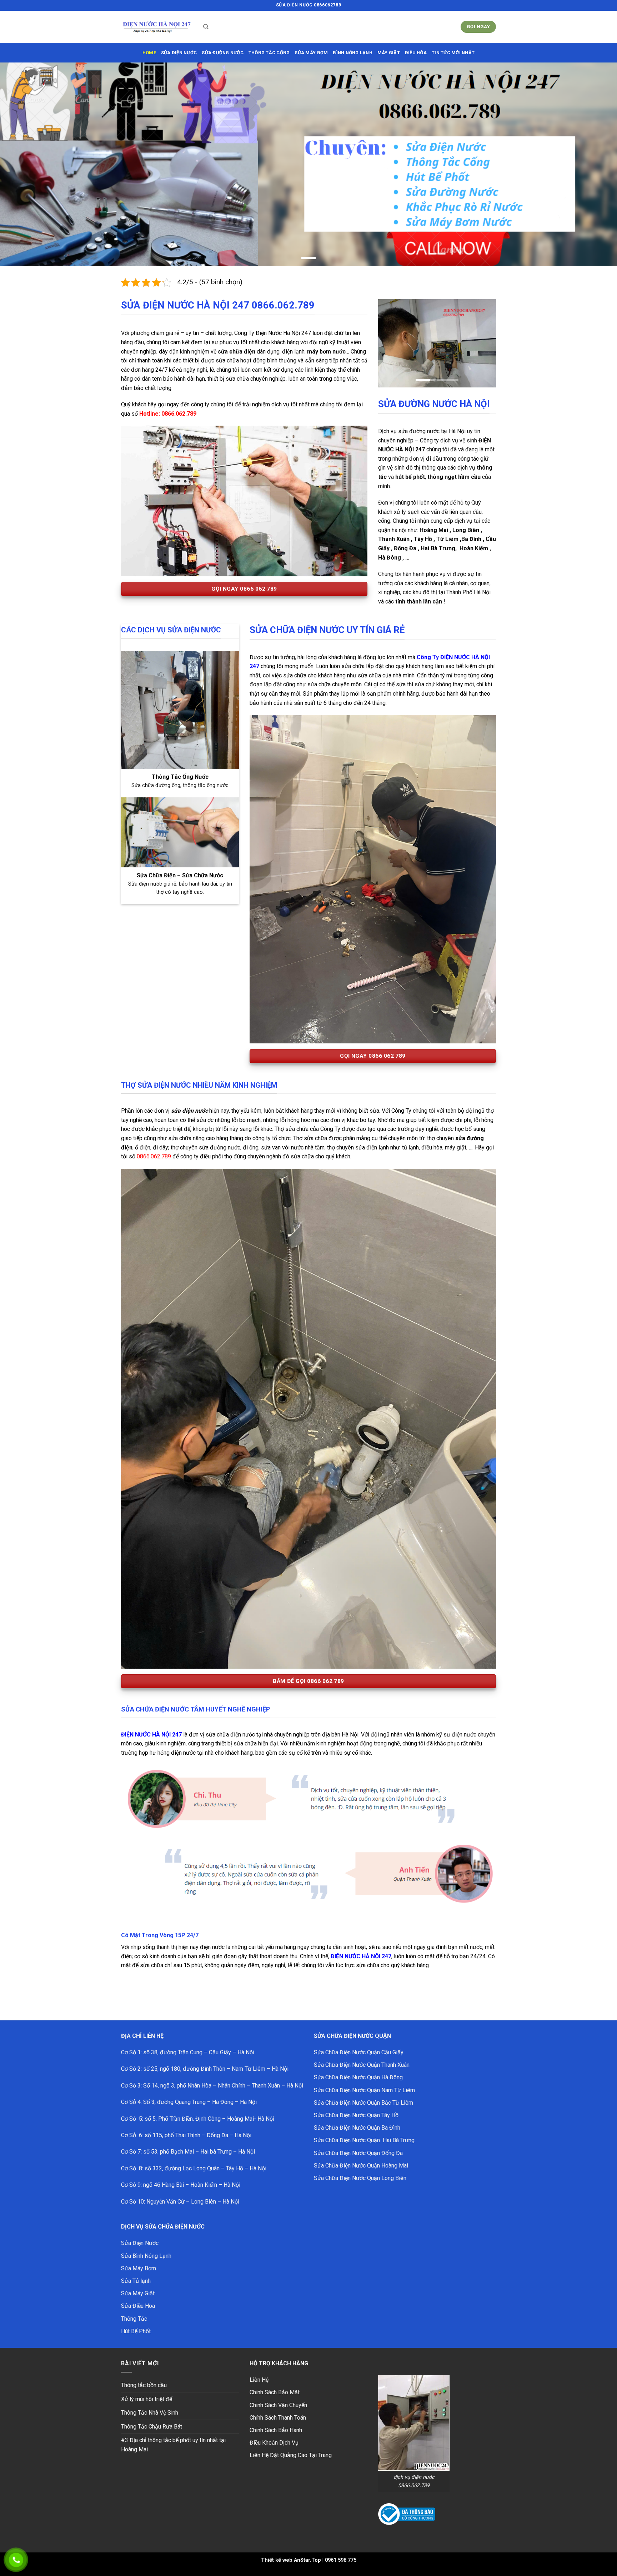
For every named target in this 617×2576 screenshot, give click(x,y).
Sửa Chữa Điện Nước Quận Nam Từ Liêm (364, 2078)
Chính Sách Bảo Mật (275, 2380)
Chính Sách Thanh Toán (278, 2406)
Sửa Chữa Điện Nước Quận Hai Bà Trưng (364, 2128)
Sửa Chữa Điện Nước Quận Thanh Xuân (362, 2053)
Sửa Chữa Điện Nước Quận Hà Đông (358, 2066)
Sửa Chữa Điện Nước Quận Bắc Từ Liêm (363, 2091)
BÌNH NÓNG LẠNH (353, 53)
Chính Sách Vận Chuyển (278, 2393)
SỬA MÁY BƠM (311, 53)
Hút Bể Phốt (136, 2319)
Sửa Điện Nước (140, 2231)
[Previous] (390, 332)
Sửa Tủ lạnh (136, 2269)
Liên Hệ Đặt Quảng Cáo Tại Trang (291, 2443)
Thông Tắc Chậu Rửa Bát (152, 2414)
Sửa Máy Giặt (138, 2282)
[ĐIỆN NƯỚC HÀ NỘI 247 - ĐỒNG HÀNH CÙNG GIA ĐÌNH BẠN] (157, 27)
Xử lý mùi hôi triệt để (147, 2387)
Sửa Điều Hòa (138, 2294)
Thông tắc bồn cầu (144, 2373)
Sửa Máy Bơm (139, 2256)
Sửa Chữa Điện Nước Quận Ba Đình (357, 2116)
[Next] (485, 332)
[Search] (206, 27)
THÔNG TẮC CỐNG (269, 53)
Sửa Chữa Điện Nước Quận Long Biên (360, 2166)
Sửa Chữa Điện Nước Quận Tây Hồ (356, 2103)
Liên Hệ (259, 2368)
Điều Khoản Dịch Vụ (274, 2431)
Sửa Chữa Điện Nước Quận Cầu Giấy (359, 2041)
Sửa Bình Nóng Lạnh (146, 2244)
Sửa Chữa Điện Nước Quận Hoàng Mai (361, 2153)
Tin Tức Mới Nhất (453, 53)
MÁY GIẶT (389, 53)
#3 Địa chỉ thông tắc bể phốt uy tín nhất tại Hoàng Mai (173, 2433)
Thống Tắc (134, 2307)
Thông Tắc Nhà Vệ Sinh (150, 2401)
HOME (149, 53)
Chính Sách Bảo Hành (276, 2418)
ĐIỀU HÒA (416, 53)
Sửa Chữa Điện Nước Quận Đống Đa (358, 2141)
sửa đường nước (223, 53)
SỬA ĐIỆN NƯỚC (179, 53)
